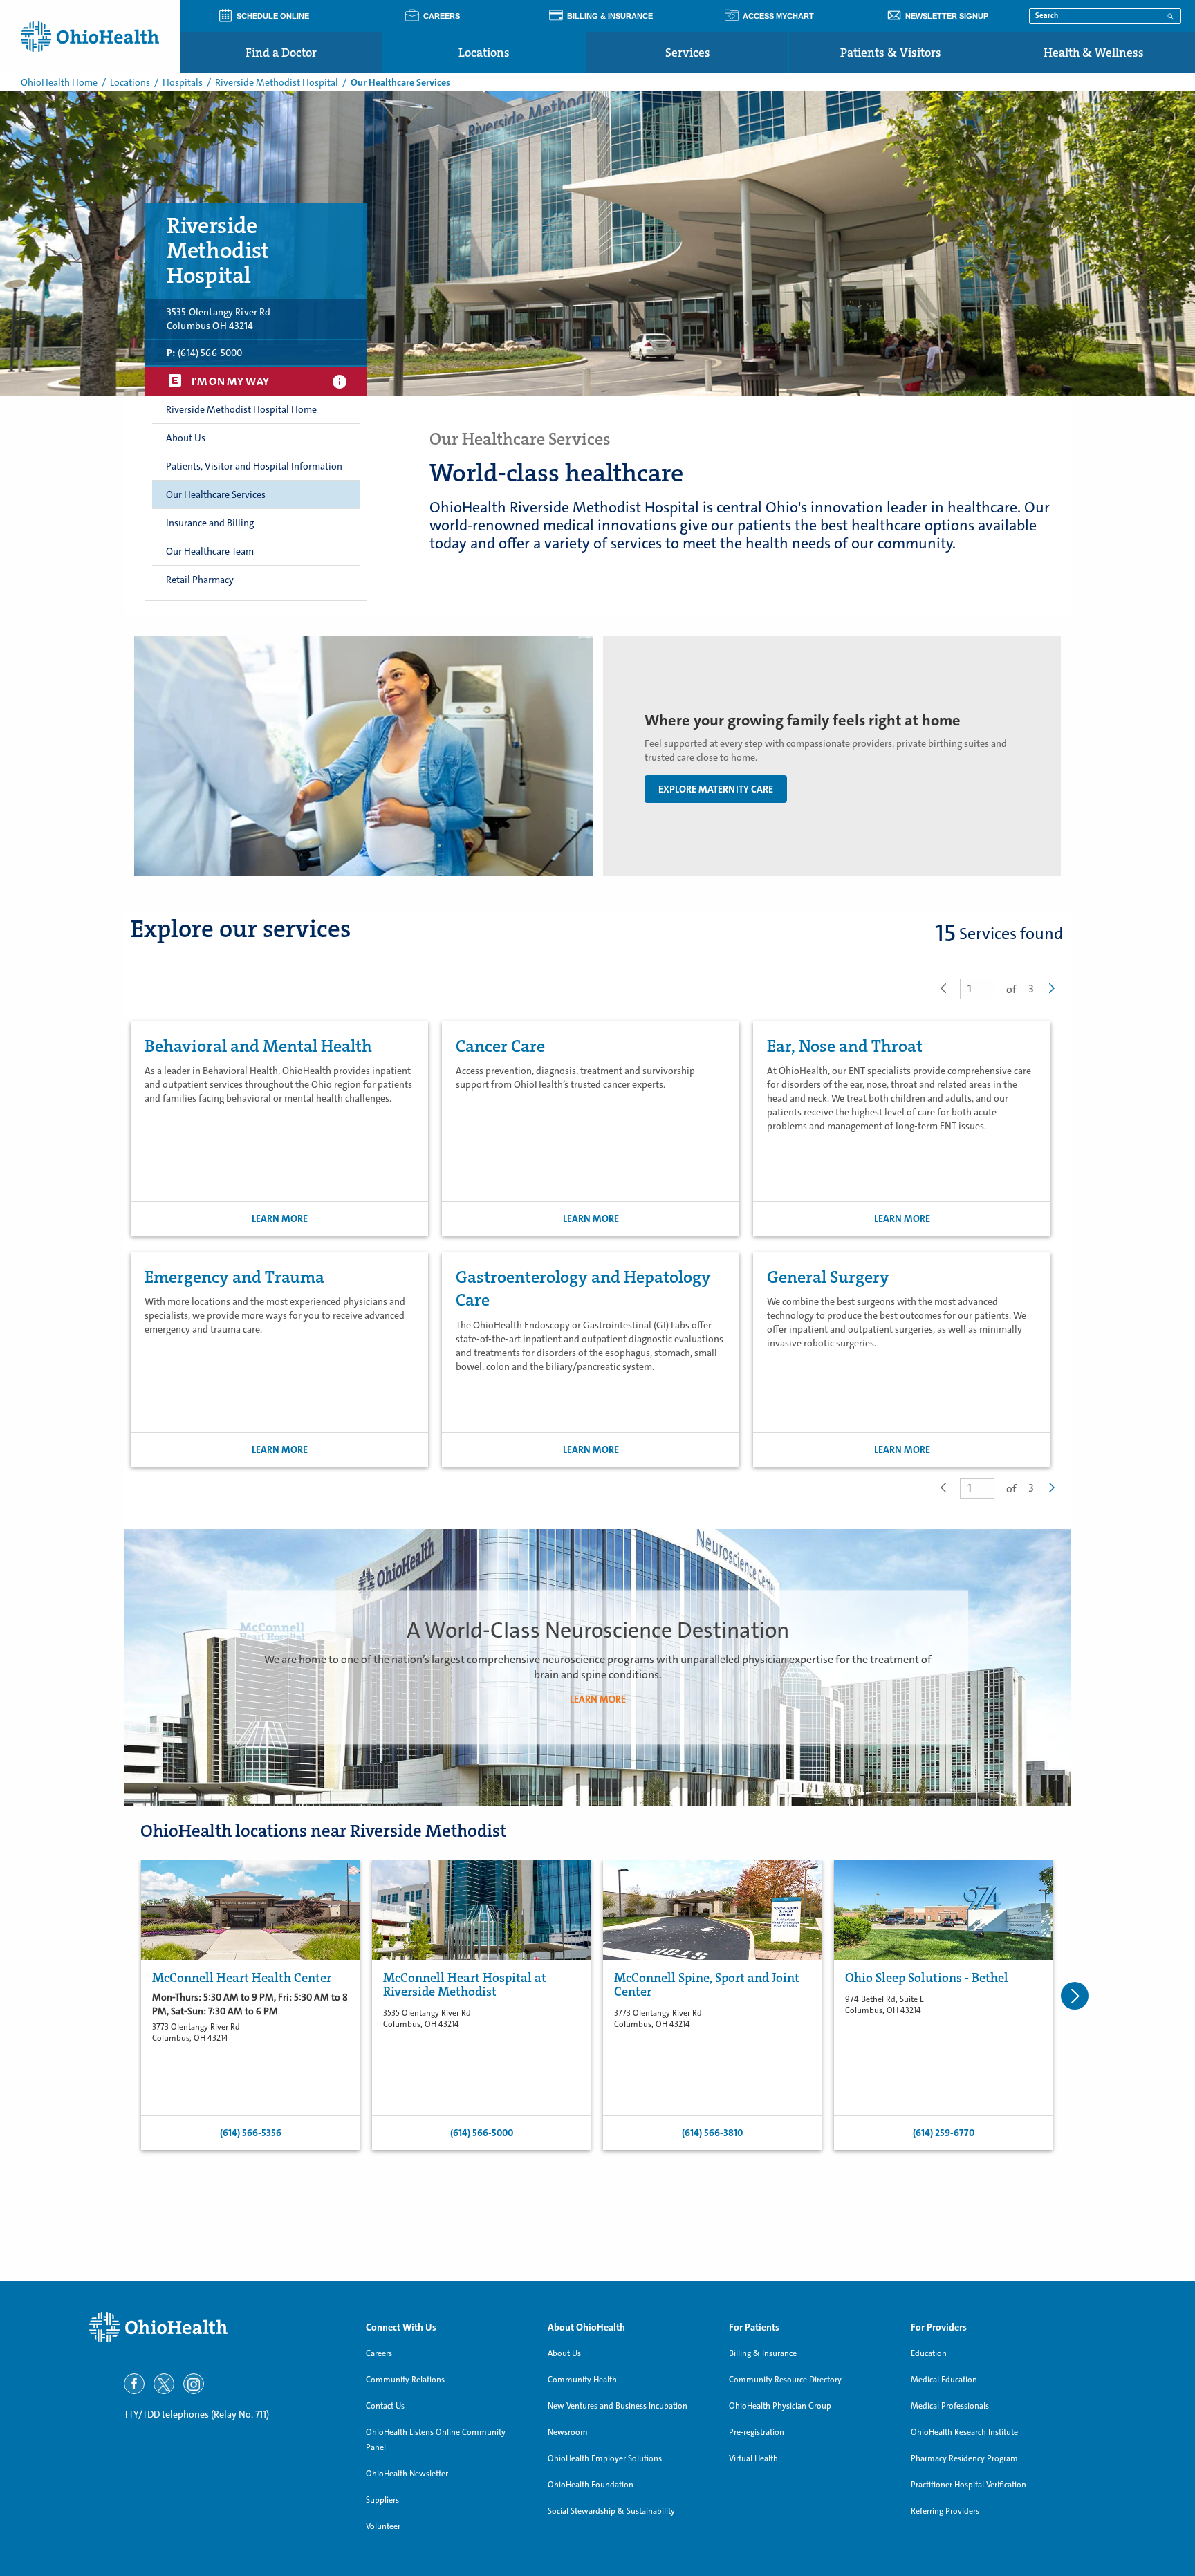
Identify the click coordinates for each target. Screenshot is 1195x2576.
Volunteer (383, 2526)
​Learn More (598, 1698)
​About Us (186, 438)
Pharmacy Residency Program (964, 2458)
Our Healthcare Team (210, 551)
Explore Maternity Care (716, 789)
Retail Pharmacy (200, 580)
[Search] (1171, 15)
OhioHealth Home (59, 82)
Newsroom (568, 2432)
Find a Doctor (281, 53)
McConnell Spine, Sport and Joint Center (707, 1985)
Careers (379, 2353)
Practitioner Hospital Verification (969, 2485)
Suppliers (382, 2500)
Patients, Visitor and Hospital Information (254, 466)
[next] (1075, 1996)
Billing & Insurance (763, 2353)
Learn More (280, 1218)
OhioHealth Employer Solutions (605, 2458)
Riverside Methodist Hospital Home (241, 409)
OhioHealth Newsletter (407, 2474)
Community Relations (405, 2380)
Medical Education (944, 2380)
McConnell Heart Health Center (242, 1978)
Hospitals (183, 82)
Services (688, 53)
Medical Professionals (950, 2406)
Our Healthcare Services (216, 494)
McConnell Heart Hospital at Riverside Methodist (465, 1985)
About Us (564, 2353)
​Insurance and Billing (210, 523)
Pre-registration (757, 2432)
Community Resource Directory (785, 2380)
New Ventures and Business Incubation (618, 2406)
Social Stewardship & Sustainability (611, 2511)
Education (929, 2353)
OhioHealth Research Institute (964, 2432)
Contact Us (385, 2406)
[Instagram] (194, 2384)
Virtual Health (753, 2458)
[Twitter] (164, 2384)
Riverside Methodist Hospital (277, 82)
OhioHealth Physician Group (780, 2406)
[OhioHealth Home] (217, 2327)
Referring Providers (945, 2511)
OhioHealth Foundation (591, 2485)
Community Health (582, 2380)
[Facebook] (134, 2384)
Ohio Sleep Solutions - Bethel (927, 1978)
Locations (484, 53)
